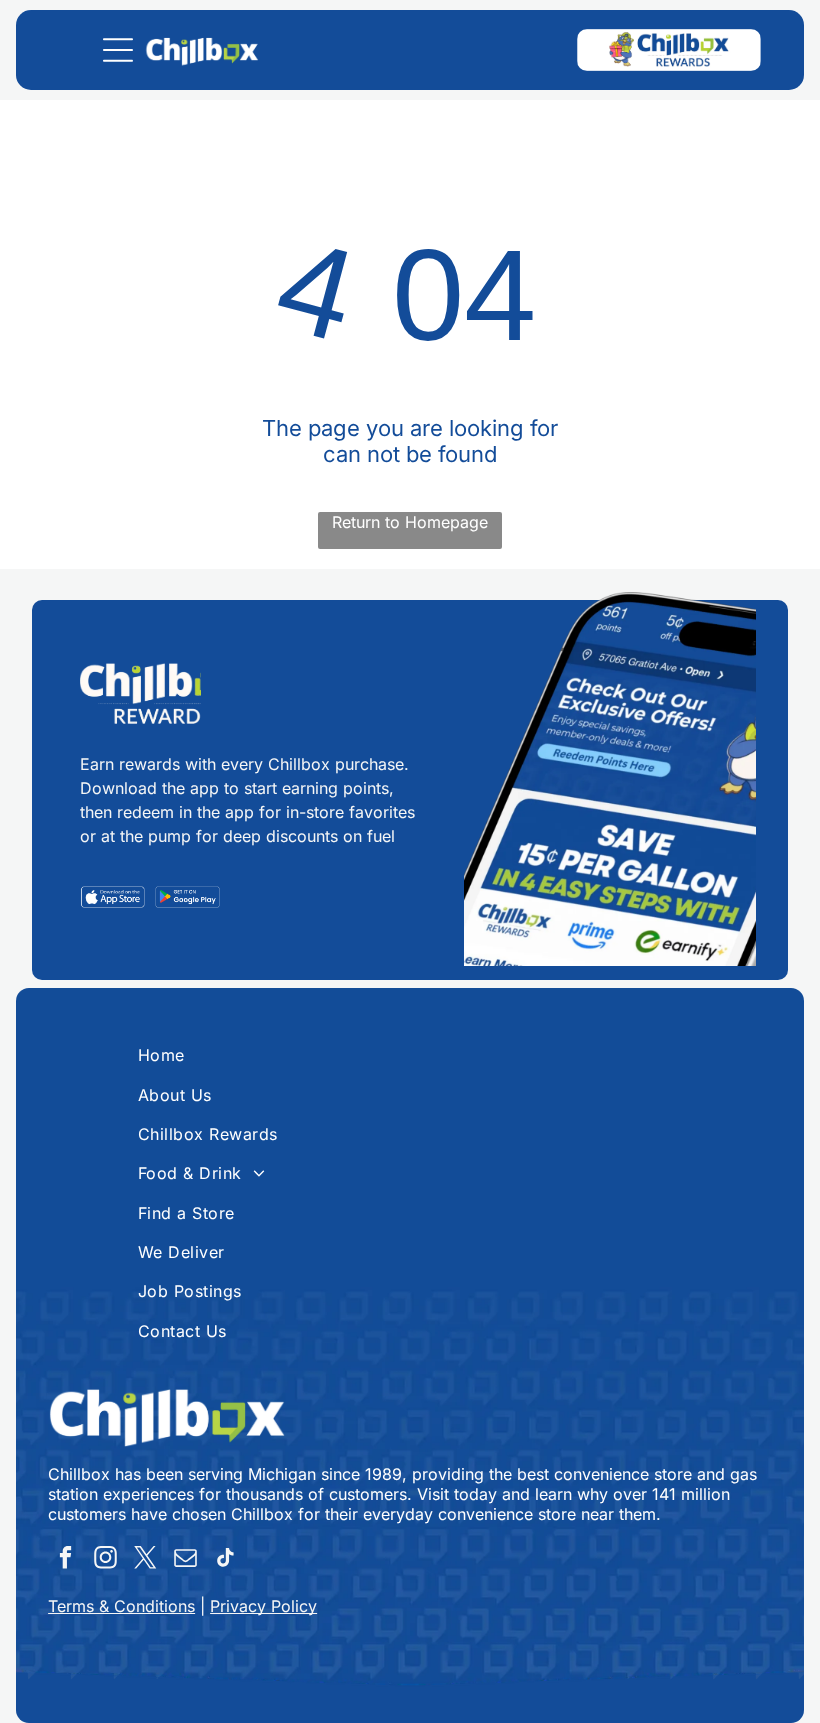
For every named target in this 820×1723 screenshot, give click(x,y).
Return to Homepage (410, 522)
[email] (185, 1560)
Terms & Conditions (121, 1606)
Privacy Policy (263, 1606)
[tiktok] (225, 1560)
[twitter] (145, 1560)
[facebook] (65, 1560)
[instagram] (105, 1560)
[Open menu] (118, 50)
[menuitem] (410, 1054)
